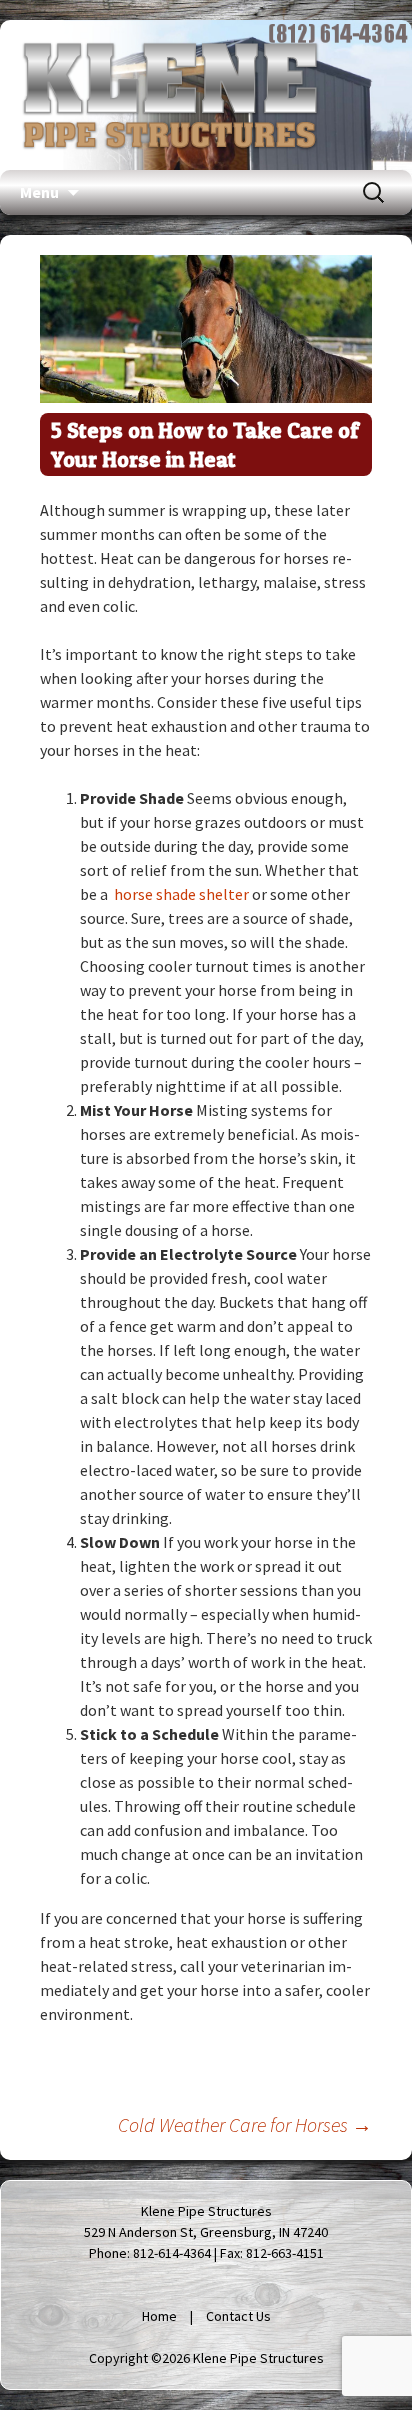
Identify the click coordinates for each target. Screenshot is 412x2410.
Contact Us (238, 2316)
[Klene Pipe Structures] (170, 95)
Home (159, 2316)
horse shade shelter (181, 894)
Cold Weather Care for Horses (245, 2124)
